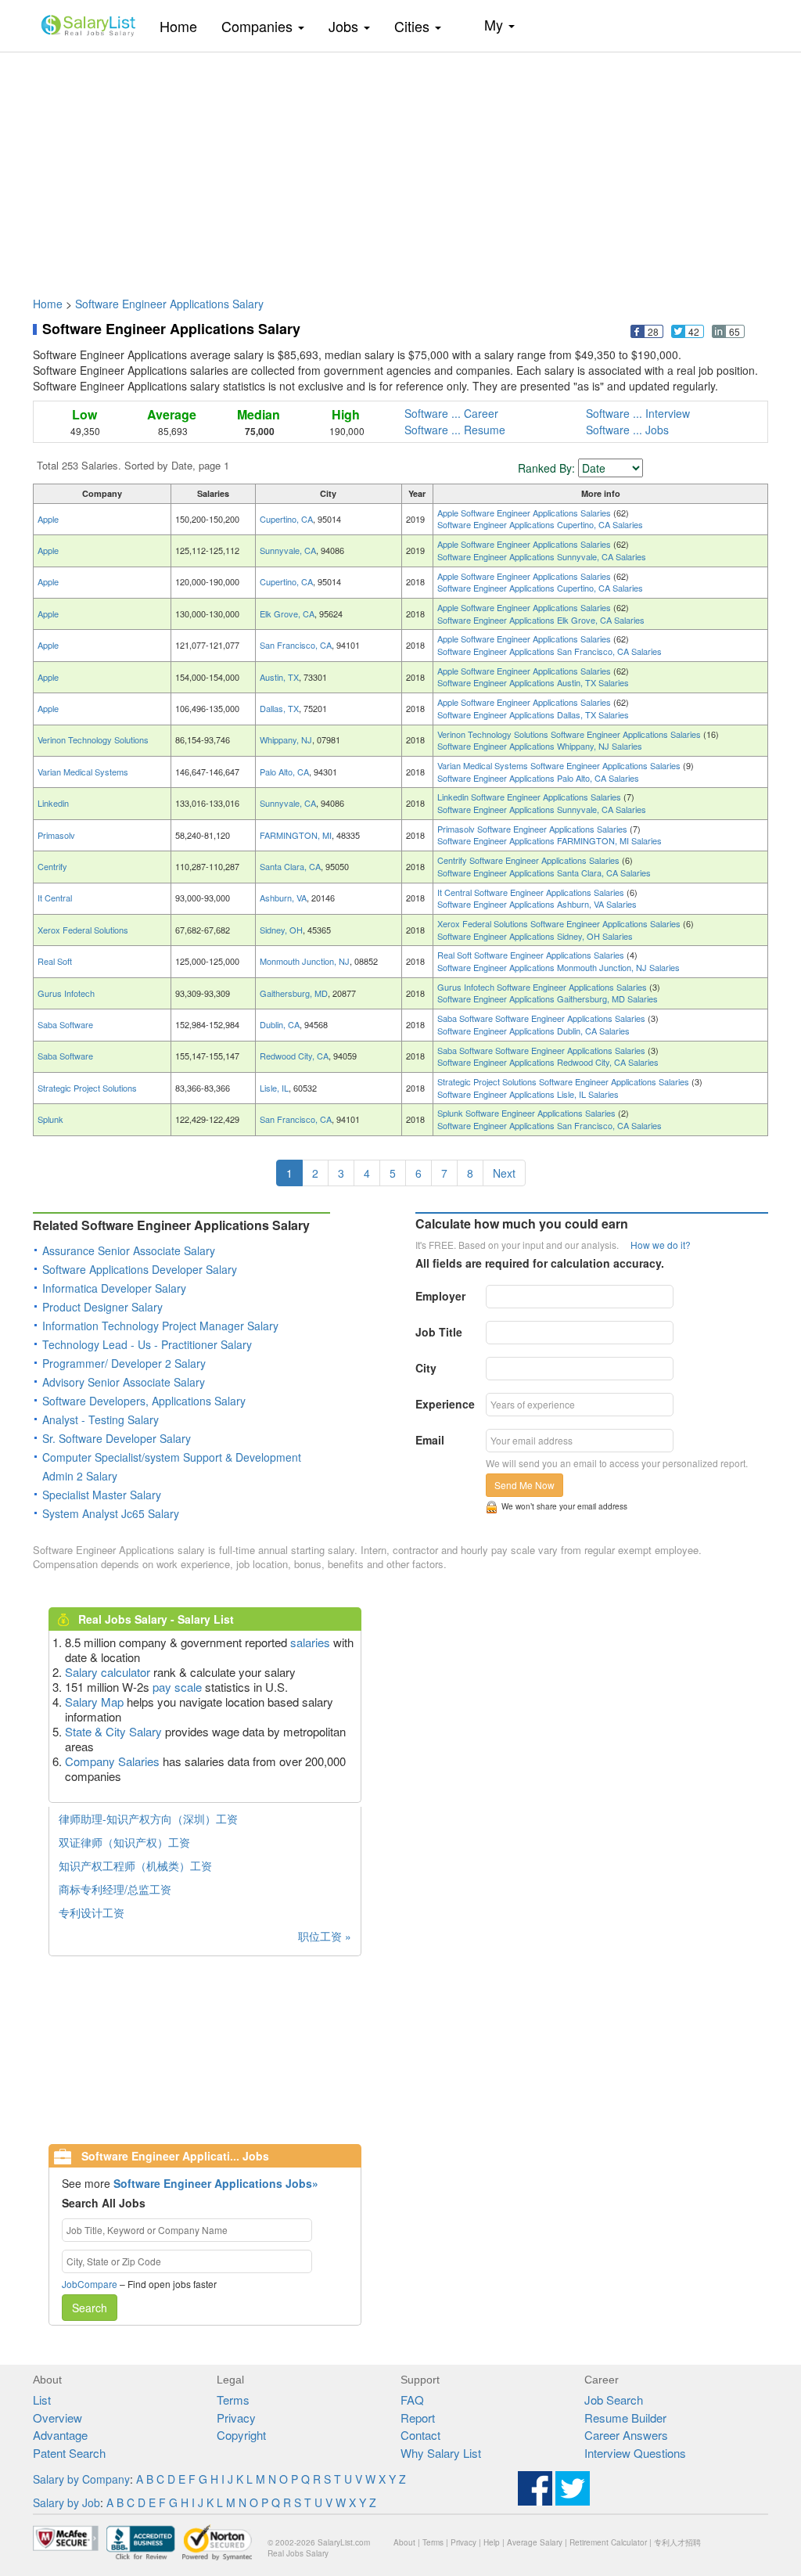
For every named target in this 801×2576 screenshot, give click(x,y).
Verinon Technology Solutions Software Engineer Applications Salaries (570, 734)
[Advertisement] (400, 167)
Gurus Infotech (66, 993)
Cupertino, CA (286, 519)
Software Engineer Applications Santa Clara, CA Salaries (544, 872)
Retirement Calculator (608, 2542)
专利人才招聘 (677, 2542)
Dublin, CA (280, 1024)
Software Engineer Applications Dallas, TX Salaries (533, 714)
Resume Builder (625, 2418)
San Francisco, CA (296, 645)
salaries (310, 1642)
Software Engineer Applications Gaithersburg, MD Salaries (548, 998)
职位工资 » (325, 1936)
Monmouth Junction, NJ (305, 961)
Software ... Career (451, 413)
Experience (445, 1404)
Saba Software (65, 1024)
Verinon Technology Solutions (93, 739)
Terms (233, 2400)
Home (184, 25)
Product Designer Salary (102, 1307)
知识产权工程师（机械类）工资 (135, 1865)
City (426, 1368)
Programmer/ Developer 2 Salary (124, 1363)
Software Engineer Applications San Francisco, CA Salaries (550, 651)
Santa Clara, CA (290, 866)
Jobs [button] (345, 26)
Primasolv (56, 835)
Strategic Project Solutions (87, 1088)
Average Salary (535, 2542)
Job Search (614, 2400)
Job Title (439, 1332)
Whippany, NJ (286, 739)
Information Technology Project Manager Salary (160, 1326)
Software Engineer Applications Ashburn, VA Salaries (537, 904)
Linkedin (53, 803)
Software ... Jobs (627, 430)
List (42, 2400)
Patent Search (69, 2453)
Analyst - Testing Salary (101, 1419)
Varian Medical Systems (83, 772)
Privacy (236, 2418)
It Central (55, 898)
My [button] (496, 24)
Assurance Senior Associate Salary (129, 1250)
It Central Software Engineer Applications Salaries (532, 892)
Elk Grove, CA (287, 613)
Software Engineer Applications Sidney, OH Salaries (535, 936)
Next (504, 1173)
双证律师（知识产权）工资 (124, 1842)
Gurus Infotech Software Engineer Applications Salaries (543, 987)
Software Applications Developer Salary (140, 1269)
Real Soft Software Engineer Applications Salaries (532, 955)
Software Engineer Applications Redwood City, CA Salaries (548, 1062)
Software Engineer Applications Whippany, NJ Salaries (540, 746)
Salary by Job (66, 2502)
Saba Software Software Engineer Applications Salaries (542, 1018)
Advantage (60, 2435)
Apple (48, 519)
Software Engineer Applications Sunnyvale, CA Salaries (542, 556)
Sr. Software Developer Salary (117, 1438)
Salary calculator (108, 1672)
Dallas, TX (279, 708)
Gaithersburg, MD (294, 993)
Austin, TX (279, 677)
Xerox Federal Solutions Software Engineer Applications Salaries (560, 923)
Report (418, 2418)
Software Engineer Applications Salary (169, 304)
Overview (57, 2418)
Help (492, 2542)
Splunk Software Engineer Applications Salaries (528, 1113)
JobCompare (90, 2284)
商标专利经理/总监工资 (115, 1889)
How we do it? (661, 1245)
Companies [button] (259, 26)
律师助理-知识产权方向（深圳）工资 (148, 1819)
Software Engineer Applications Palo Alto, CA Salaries (538, 778)
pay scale (177, 1687)
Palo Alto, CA (284, 772)
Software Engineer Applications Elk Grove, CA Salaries (541, 620)
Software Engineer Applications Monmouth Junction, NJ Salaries (559, 967)
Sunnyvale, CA (288, 550)
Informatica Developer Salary (114, 1288)
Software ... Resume (455, 430)
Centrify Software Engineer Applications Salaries (530, 860)
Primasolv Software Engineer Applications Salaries (533, 829)
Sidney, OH (281, 930)
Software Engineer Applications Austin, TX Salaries (533, 682)
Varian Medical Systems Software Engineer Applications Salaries (560, 765)
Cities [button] (414, 26)
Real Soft (55, 961)
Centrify (52, 866)
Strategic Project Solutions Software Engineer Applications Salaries (564, 1081)
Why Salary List (441, 2453)
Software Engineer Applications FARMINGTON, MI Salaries (550, 840)
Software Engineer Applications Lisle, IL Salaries (528, 1094)
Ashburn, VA (283, 898)
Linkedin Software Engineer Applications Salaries (530, 797)
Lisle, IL (274, 1088)
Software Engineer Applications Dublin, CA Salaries (533, 1031)
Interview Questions (635, 2453)
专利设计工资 (92, 1912)
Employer (440, 1296)
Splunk (50, 1119)
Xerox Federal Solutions (83, 930)
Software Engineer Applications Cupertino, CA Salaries (540, 524)
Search (90, 2308)
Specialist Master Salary (102, 1495)
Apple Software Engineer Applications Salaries (525, 513)
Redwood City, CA (294, 1056)
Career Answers (626, 2435)
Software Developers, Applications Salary (144, 1401)
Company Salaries (112, 1761)
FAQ (412, 2400)
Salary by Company (81, 2479)
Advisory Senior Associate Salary (124, 1382)
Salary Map (94, 1702)
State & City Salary (113, 1731)
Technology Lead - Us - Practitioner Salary (147, 1344)
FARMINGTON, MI (296, 835)
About (404, 2542)
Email (430, 1440)
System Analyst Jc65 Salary (111, 1513)
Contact (420, 2435)
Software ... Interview (638, 413)
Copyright (241, 2435)
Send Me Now (524, 1485)
